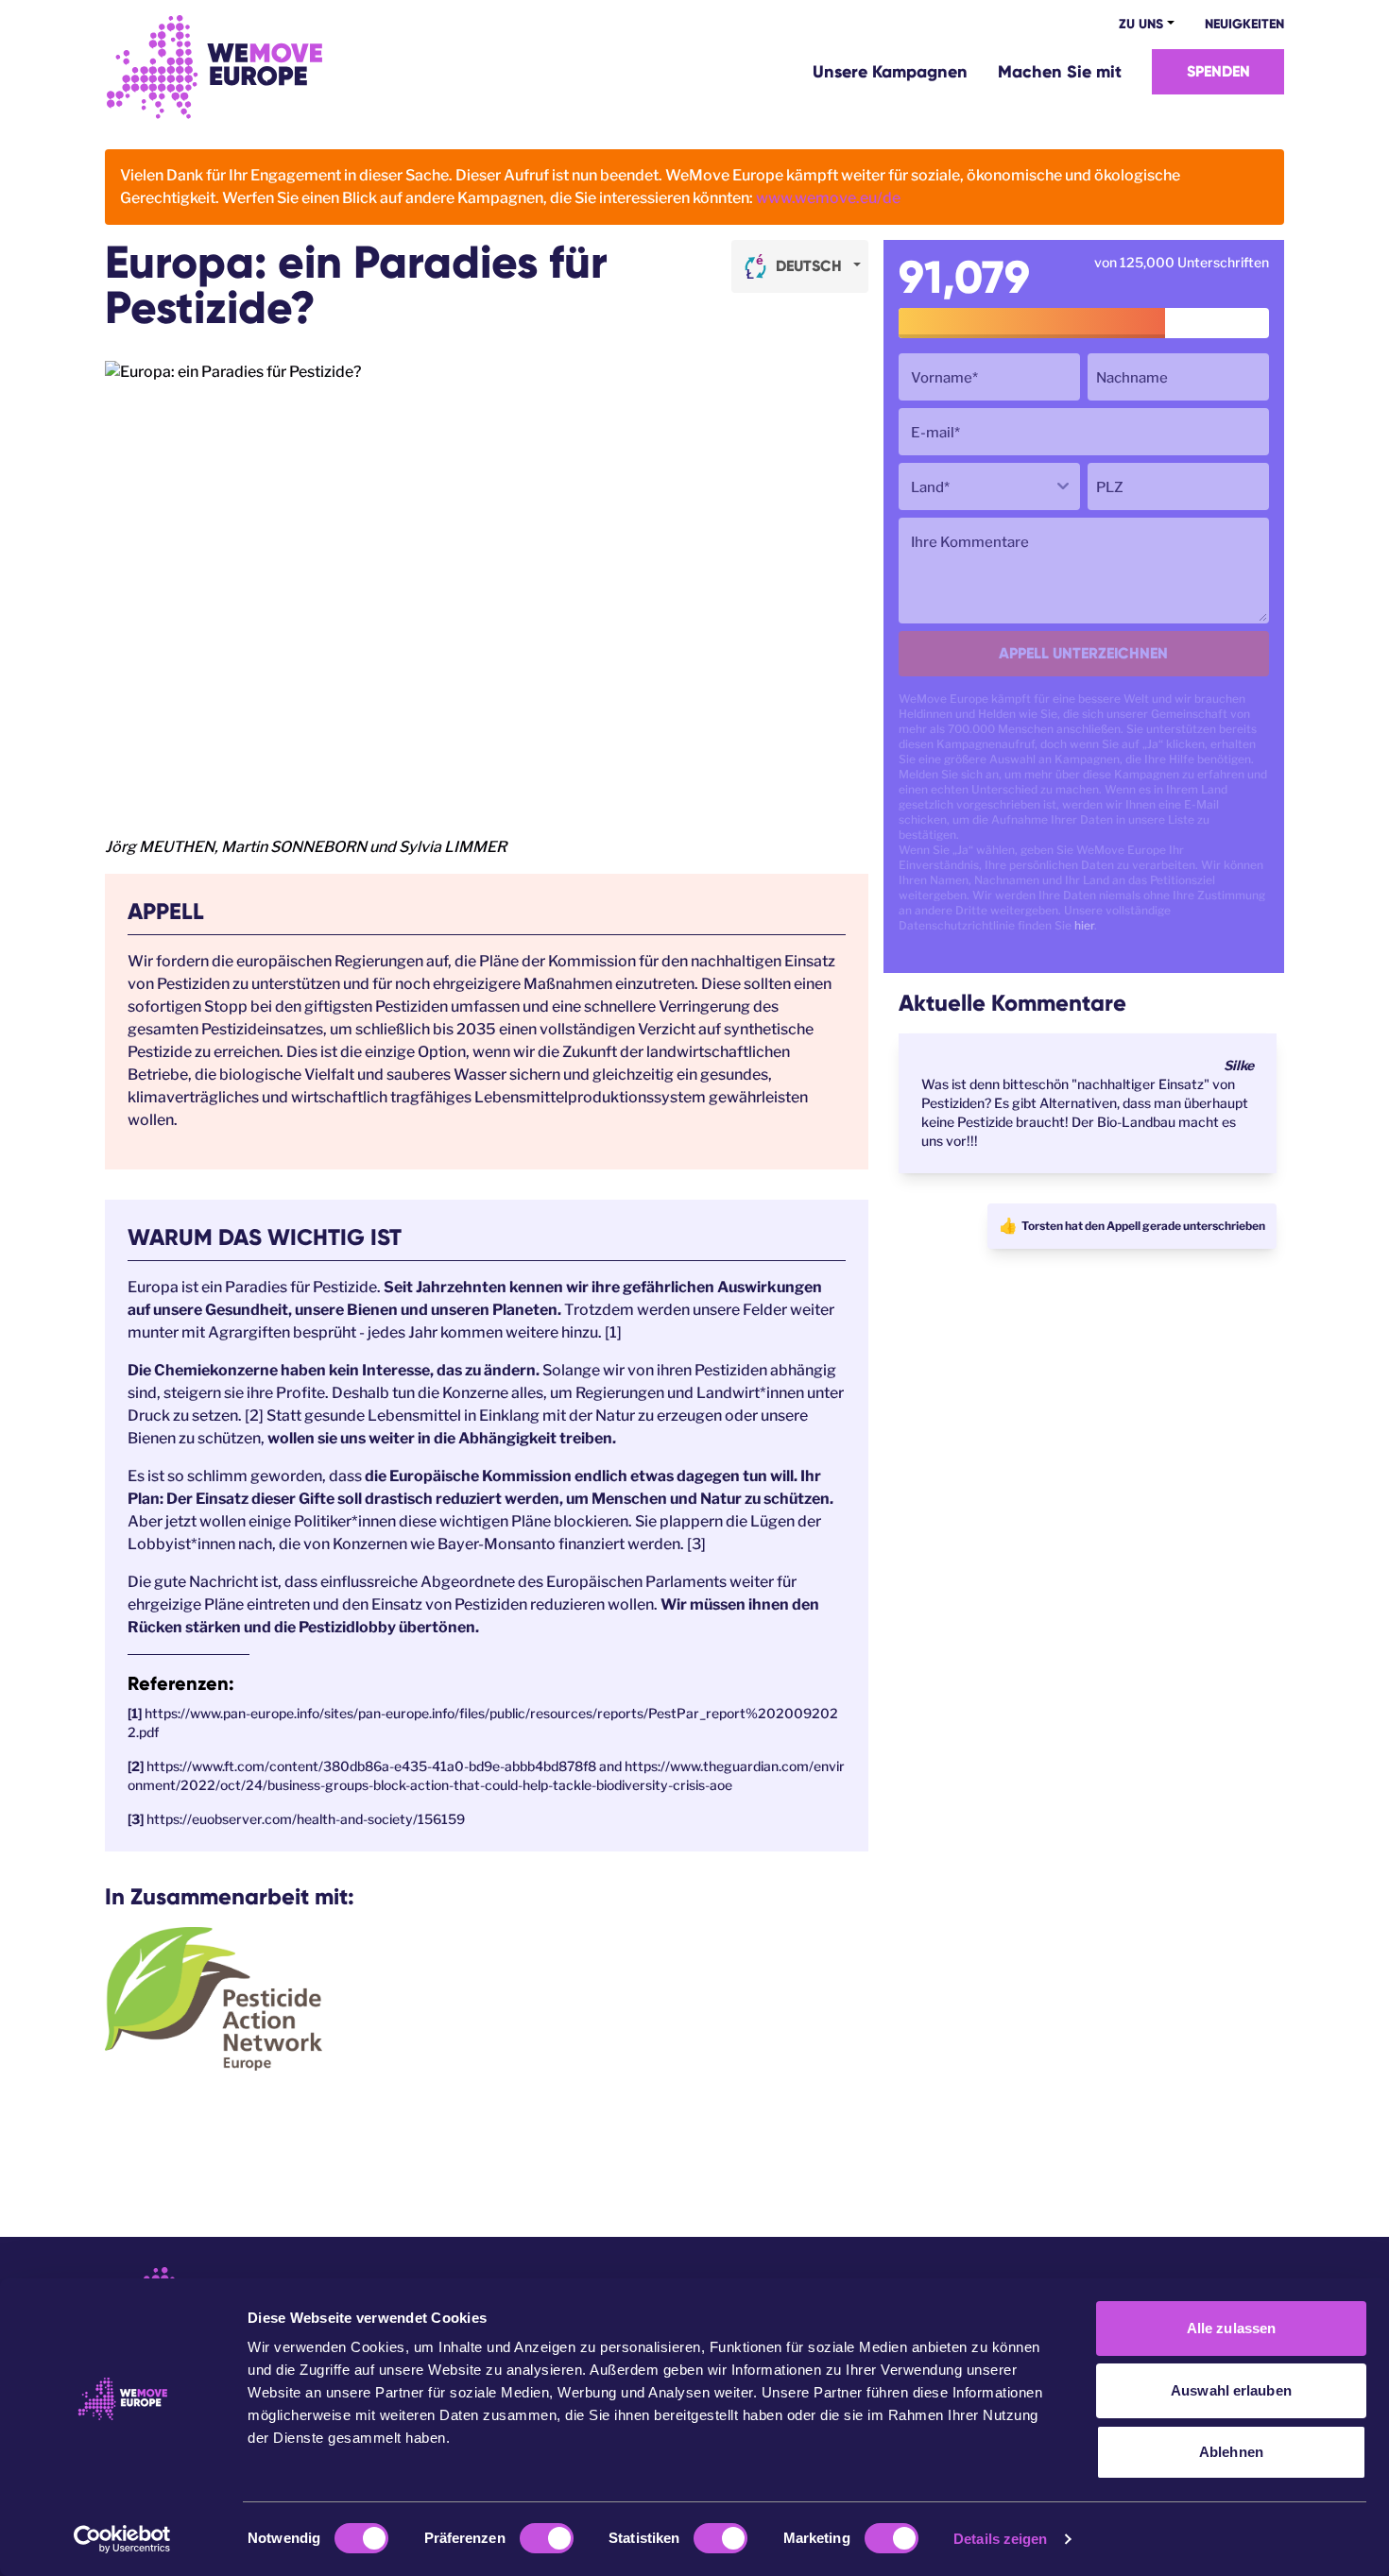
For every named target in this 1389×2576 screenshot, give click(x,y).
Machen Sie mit (1060, 72)
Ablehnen (1231, 2452)
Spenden (1218, 71)
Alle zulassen (1231, 2328)
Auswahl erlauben (1231, 2390)
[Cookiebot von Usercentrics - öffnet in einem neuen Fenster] (122, 2539)
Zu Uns (1141, 24)
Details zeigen (1000, 2539)
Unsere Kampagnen (890, 72)
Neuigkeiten (1244, 24)
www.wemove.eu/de (828, 198)
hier (1084, 925)
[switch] (547, 2538)
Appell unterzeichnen (1083, 653)
